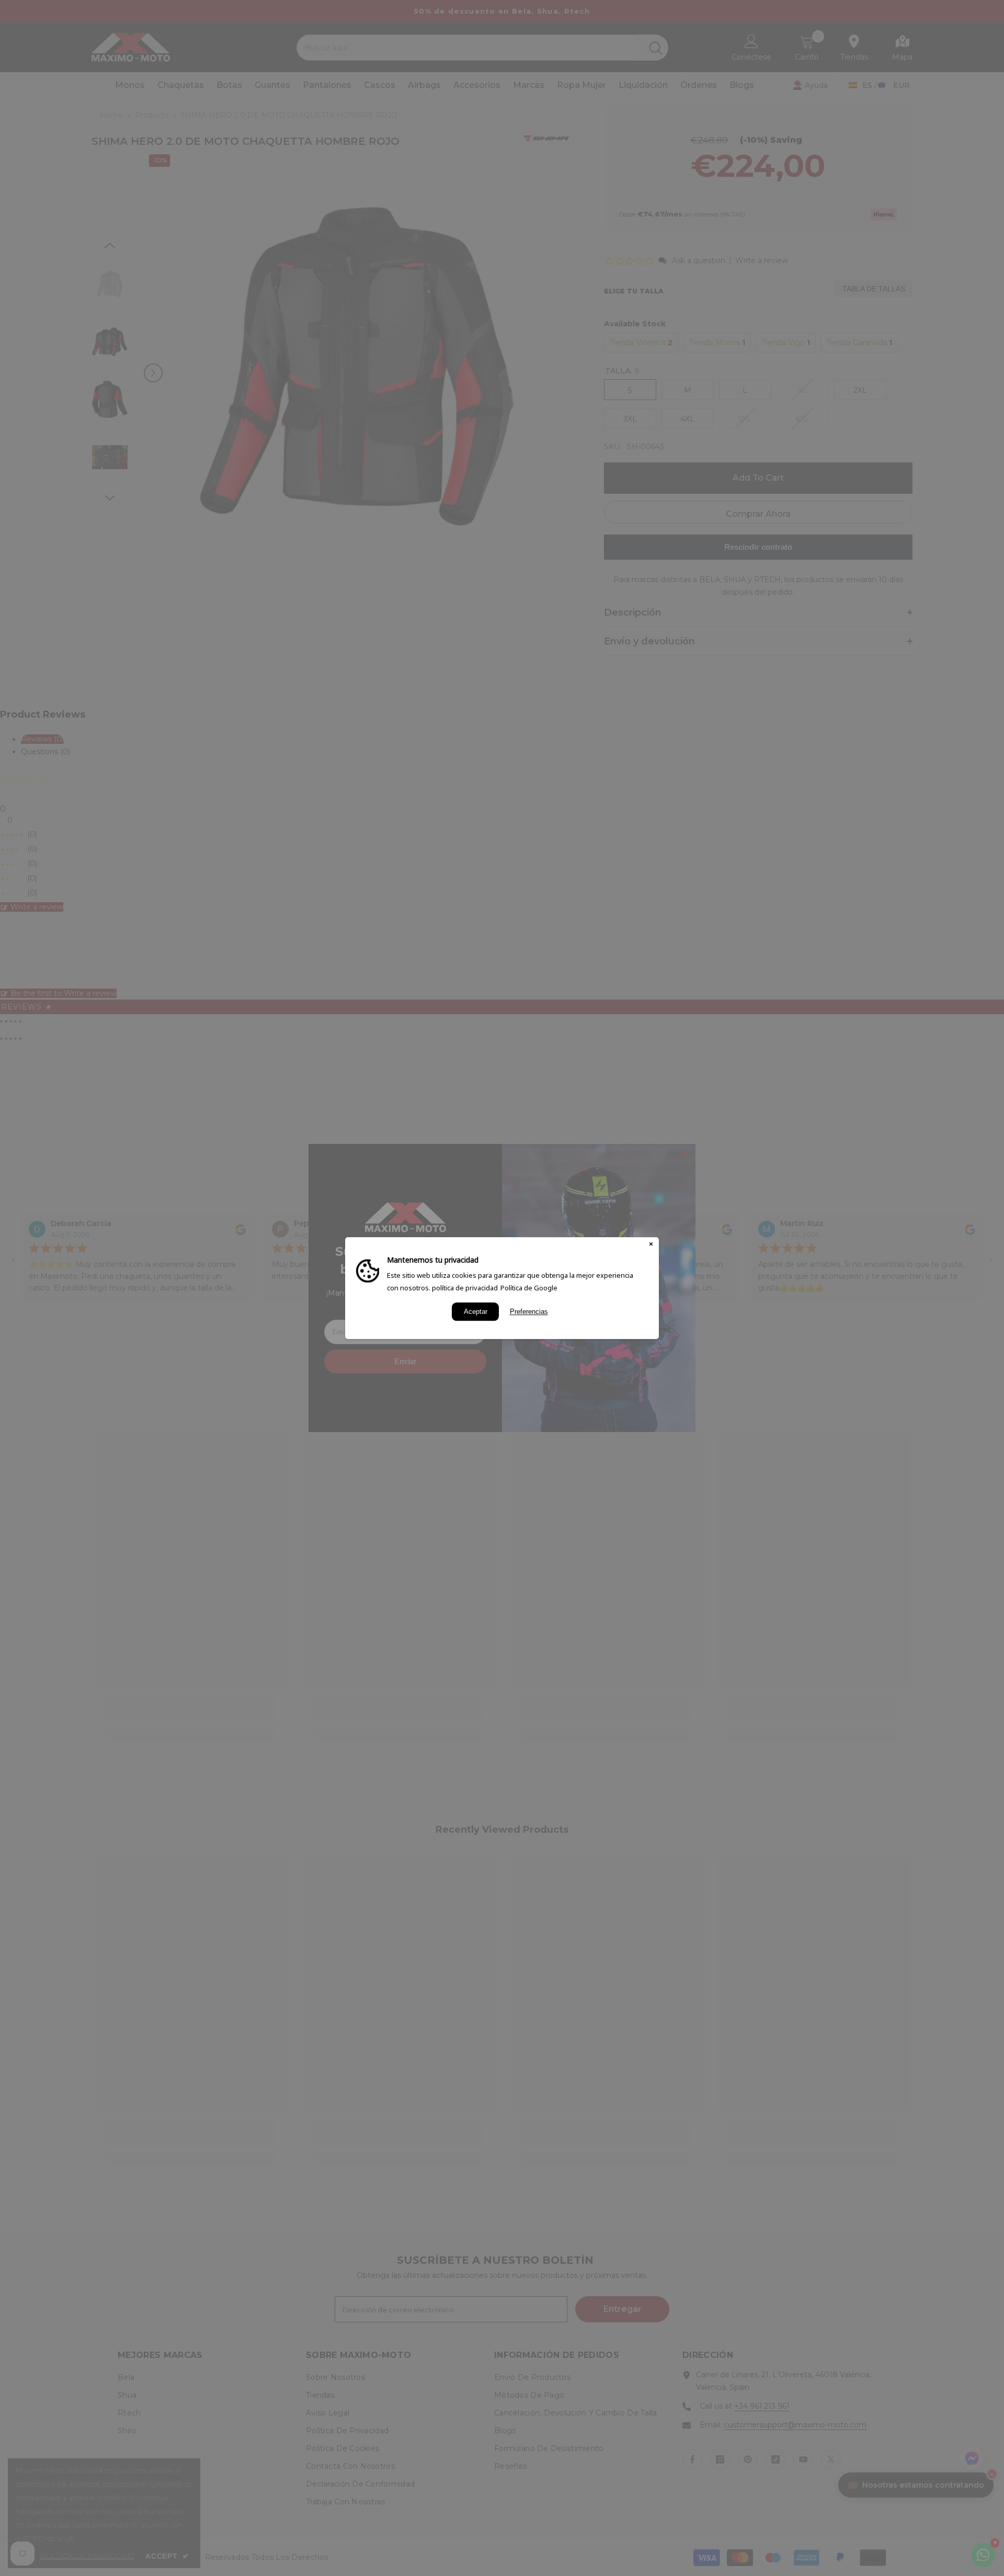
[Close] (651, 1245)
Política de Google (529, 1288)
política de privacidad (465, 1288)
